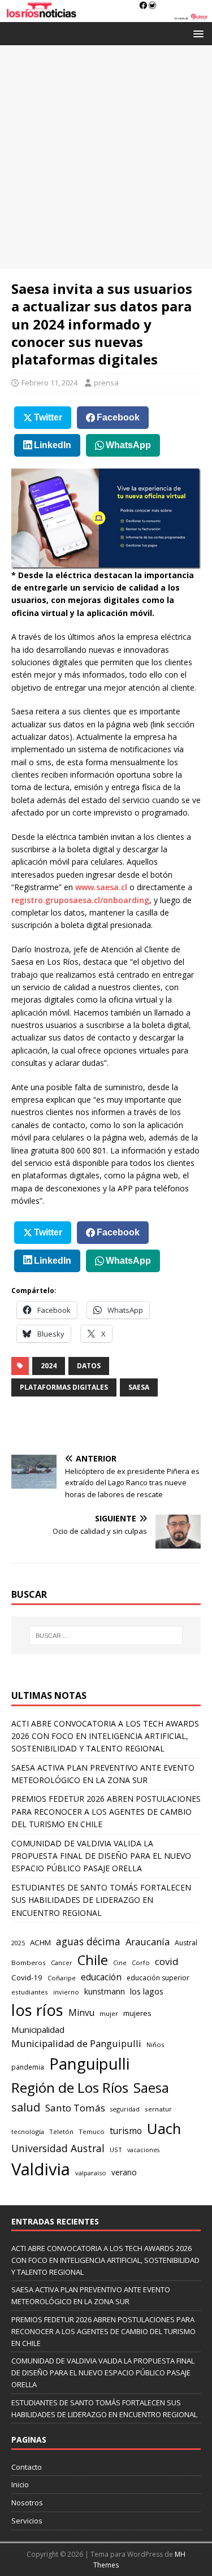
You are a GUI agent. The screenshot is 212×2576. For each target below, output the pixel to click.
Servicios (27, 2521)
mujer (109, 2013)
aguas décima (88, 1941)
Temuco (92, 2132)
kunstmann (105, 1991)
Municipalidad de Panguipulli (76, 2043)
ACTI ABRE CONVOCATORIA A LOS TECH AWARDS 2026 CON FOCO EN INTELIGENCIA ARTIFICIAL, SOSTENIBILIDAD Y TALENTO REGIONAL (105, 1736)
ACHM (40, 1942)
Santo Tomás (75, 2108)
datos (89, 1366)
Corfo (141, 1963)
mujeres (137, 2013)
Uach (164, 2128)
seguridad (125, 2109)
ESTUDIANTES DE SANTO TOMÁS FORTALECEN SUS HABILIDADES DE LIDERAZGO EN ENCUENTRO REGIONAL (101, 1900)
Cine (120, 1963)
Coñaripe (62, 1978)
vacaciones (143, 2150)
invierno (66, 1992)
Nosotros (27, 2503)
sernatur (158, 2109)
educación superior (158, 1978)
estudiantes (30, 1992)
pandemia (28, 2067)
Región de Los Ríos (70, 2087)
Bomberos (29, 1963)
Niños (155, 2044)
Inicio (20, 2484)
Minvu (81, 2013)
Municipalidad (38, 2029)
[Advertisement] (106, 157)
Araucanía (148, 1942)
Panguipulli (89, 2064)
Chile (93, 1960)
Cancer (62, 1963)
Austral (186, 1943)
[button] (196, 33)
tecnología (28, 2132)
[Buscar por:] (106, 1636)
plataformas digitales (64, 1387)
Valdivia (41, 2169)
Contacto (27, 2467)
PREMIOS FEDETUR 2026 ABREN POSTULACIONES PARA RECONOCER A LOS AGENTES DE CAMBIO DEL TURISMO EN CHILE (106, 1811)
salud (26, 2107)
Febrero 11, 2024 (49, 383)
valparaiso (91, 2173)
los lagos (147, 1991)
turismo (126, 2131)
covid (167, 1961)
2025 (18, 1943)
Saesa (139, 1387)
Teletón (61, 2132)
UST (116, 2150)
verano (124, 2172)
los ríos (37, 2010)
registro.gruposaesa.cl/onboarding (80, 900)
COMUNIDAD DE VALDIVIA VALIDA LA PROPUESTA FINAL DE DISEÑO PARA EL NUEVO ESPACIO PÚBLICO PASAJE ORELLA (101, 1856)
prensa (106, 383)
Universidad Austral (58, 2148)
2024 (49, 1366)
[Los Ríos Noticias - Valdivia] (106, 16)
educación (101, 1977)
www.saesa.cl (101, 887)
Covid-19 (27, 1977)
